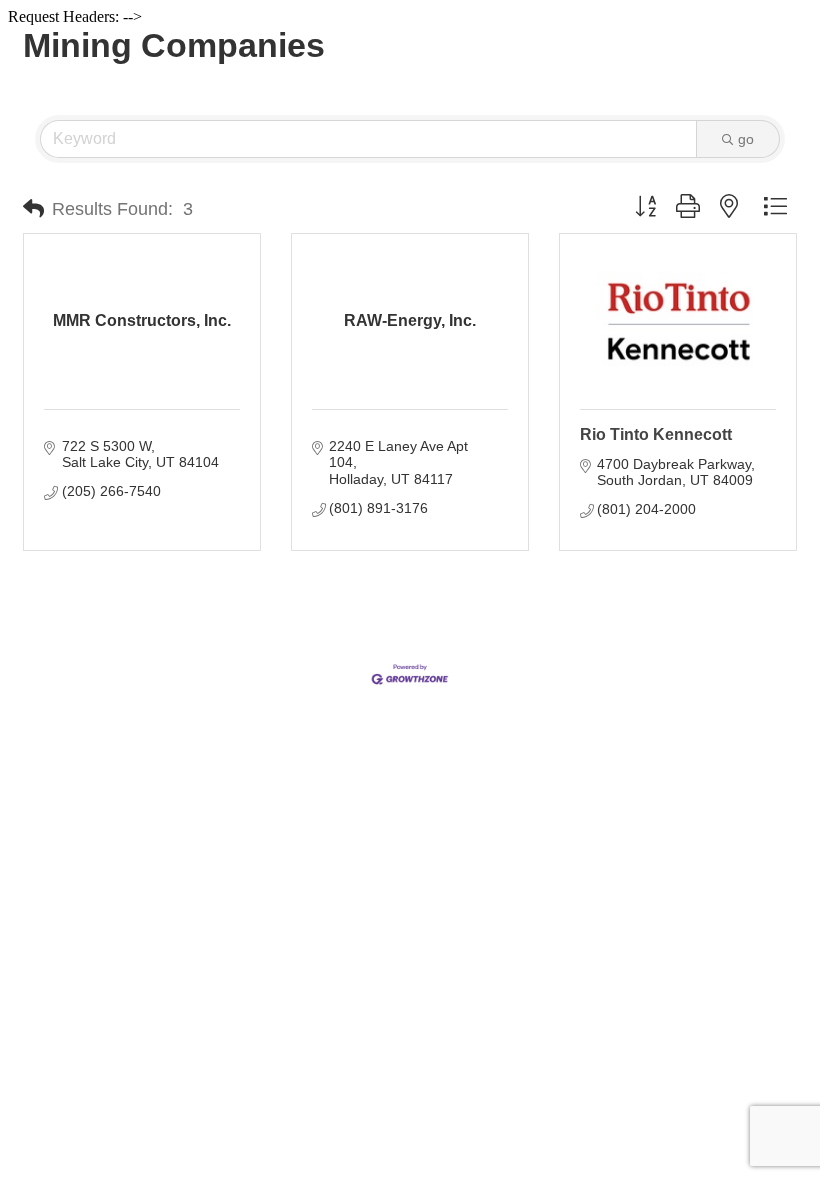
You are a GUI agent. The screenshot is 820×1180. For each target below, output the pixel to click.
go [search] (746, 139)
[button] (33, 209)
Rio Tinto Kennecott (656, 434)
